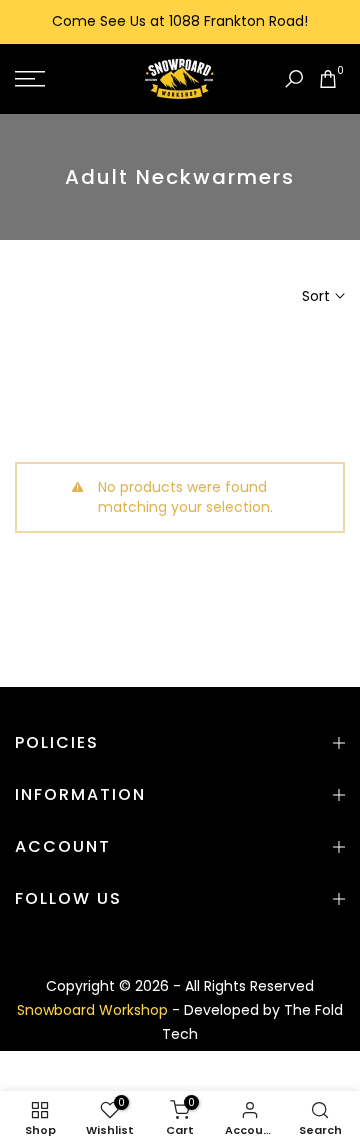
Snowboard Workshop (94, 1010)
